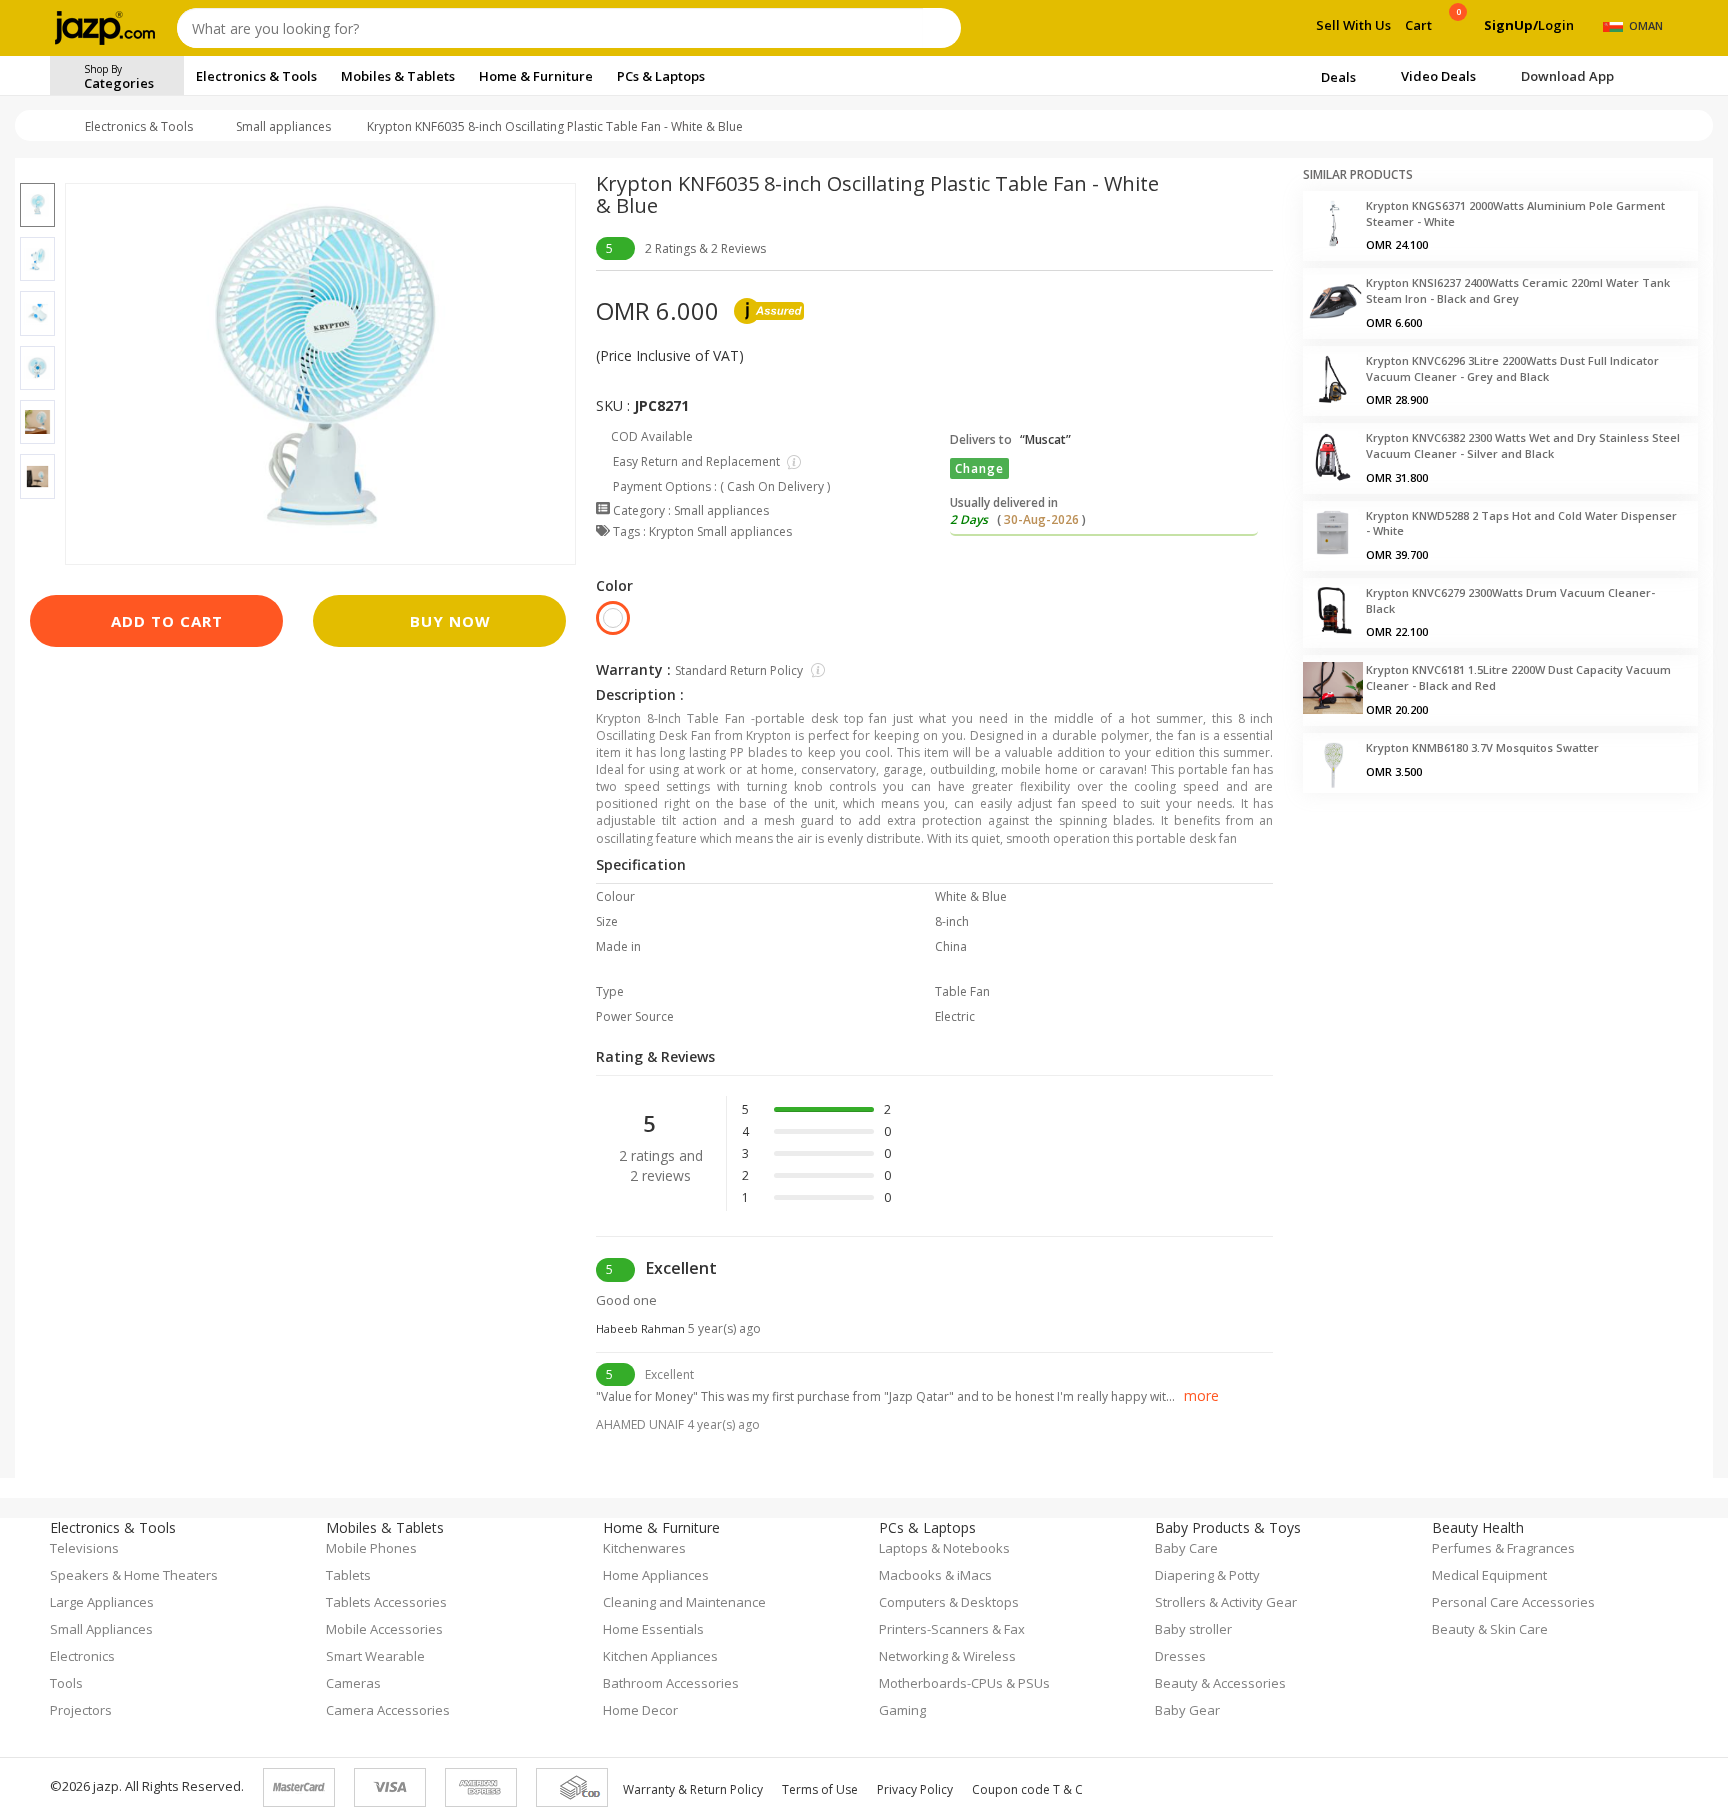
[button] (37, 171)
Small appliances (283, 126)
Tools (66, 1683)
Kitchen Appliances (660, 1656)
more (1201, 1395)
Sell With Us (1353, 25)
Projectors (81, 1710)
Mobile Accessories (384, 1629)
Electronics (82, 1656)
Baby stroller (1193, 1629)
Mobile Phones (371, 1548)
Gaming (902, 1710)
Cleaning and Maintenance (684, 1602)
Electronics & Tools (139, 126)
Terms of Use (820, 1789)
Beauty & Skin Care (1490, 1629)
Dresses (1180, 1656)
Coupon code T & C (1027, 1789)
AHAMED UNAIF (678, 1424)
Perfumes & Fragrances (1503, 1548)
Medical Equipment (1489, 1575)
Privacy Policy (915, 1789)
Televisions (84, 1548)
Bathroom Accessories (671, 1683)
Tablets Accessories (386, 1602)
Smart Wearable (375, 1656)
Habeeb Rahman (678, 1328)
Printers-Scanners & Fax (952, 1629)
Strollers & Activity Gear (1226, 1602)
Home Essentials (653, 1629)
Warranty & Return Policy (693, 1789)
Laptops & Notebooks (944, 1548)
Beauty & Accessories (1220, 1683)
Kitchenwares (644, 1548)
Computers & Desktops (949, 1602)
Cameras (353, 1683)
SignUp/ (1511, 25)
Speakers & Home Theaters (134, 1575)
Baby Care (1186, 1548)
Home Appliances (656, 1575)
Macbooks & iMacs (935, 1575)
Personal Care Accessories (1513, 1602)
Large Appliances (102, 1602)
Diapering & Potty (1207, 1575)
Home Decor (640, 1710)
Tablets (348, 1575)
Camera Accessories (388, 1710)
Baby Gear (1187, 1710)
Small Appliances (101, 1629)
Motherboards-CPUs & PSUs (964, 1683)
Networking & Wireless (947, 1656)
